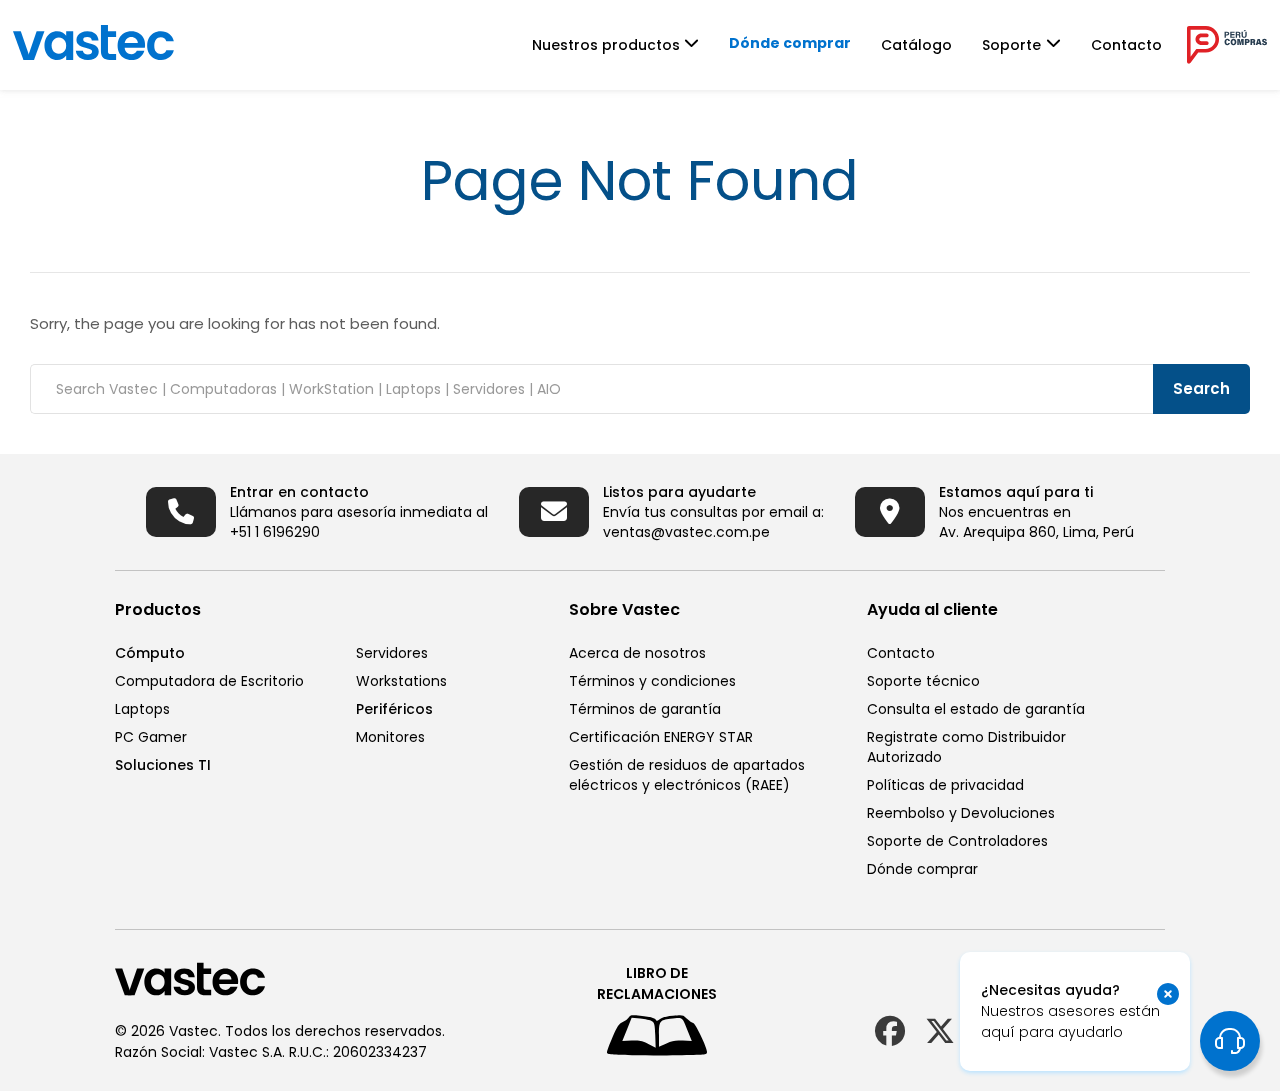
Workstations (401, 681)
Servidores (392, 653)
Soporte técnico (923, 681)
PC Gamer (151, 737)
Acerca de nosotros (637, 653)
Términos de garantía (645, 709)
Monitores (390, 737)
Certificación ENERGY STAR (661, 737)
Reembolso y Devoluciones (961, 813)
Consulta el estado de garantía (976, 709)
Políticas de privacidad (945, 785)
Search (1201, 388)
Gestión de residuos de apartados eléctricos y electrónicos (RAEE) (687, 775)
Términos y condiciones (652, 681)
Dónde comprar (790, 43)
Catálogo (916, 45)
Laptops (142, 709)
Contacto (1126, 45)
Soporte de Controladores (957, 841)
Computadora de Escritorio (209, 681)
